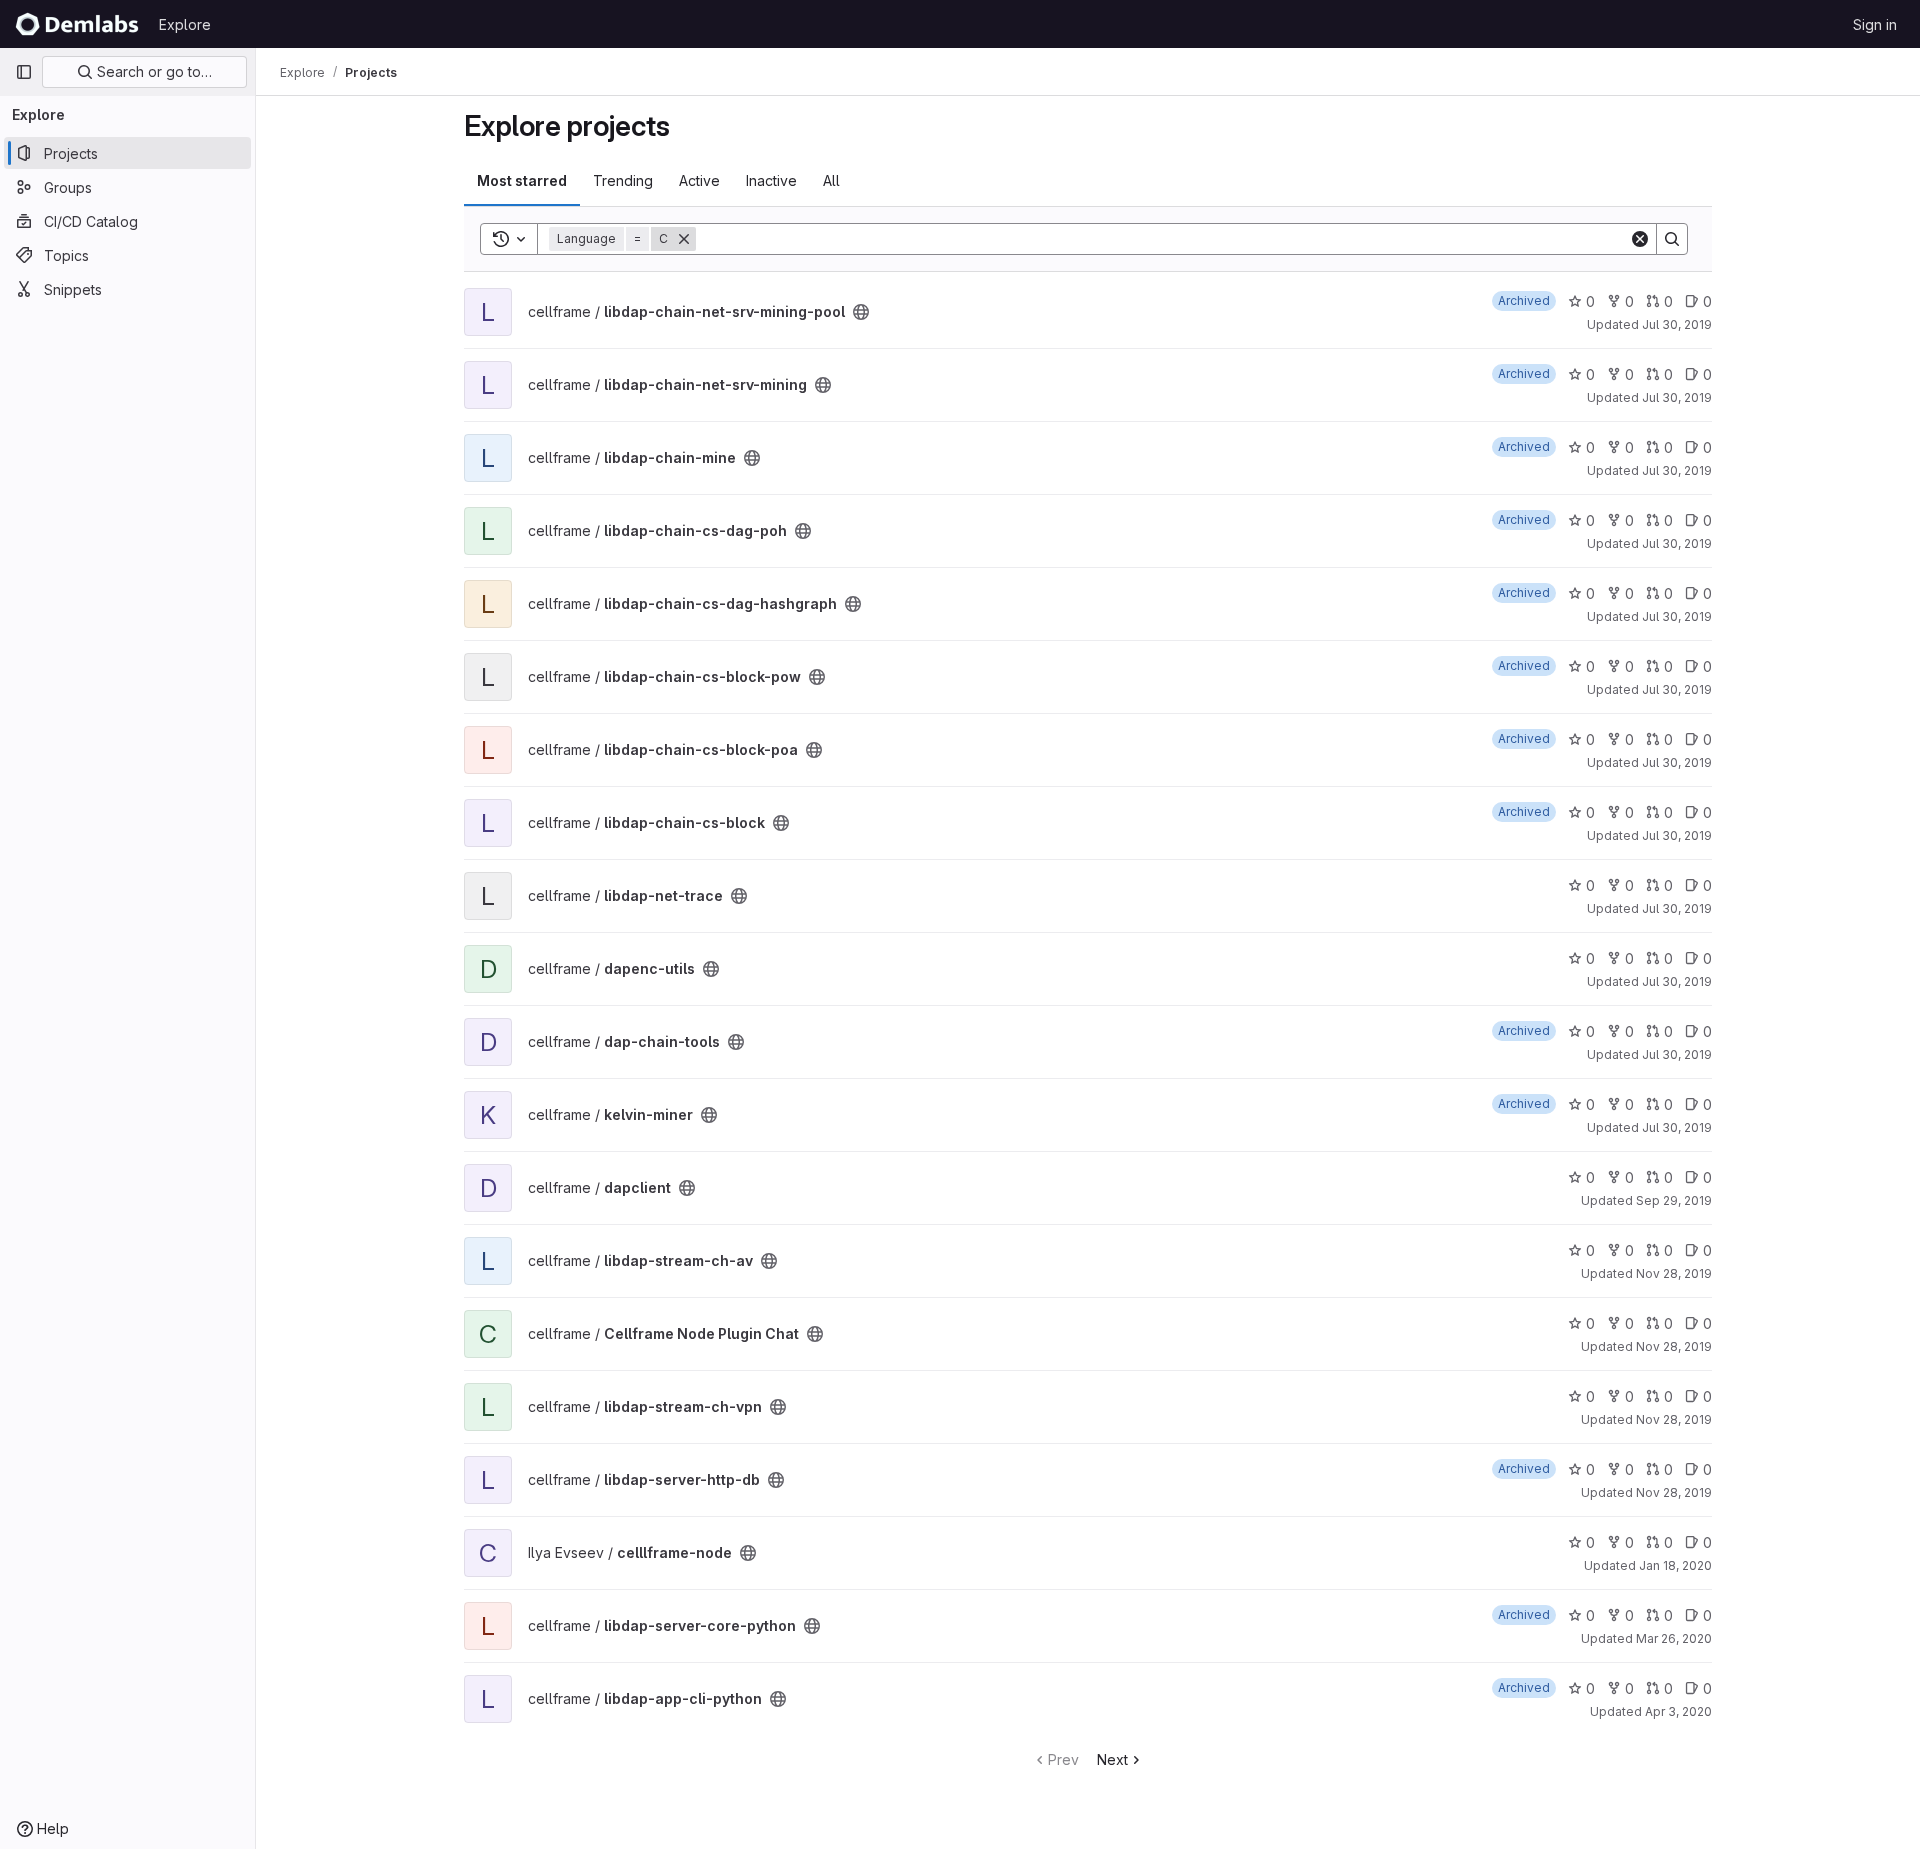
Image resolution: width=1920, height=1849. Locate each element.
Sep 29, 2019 (1674, 1200)
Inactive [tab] (771, 180)
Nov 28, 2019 (1674, 1273)
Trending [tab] (623, 180)
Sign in (1875, 24)
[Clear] (1640, 239)
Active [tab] (699, 180)
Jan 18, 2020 (1675, 1565)
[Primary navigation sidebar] (24, 72)
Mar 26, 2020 (1674, 1638)
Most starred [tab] (522, 180)
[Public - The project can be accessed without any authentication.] (861, 312)
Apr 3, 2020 (1678, 1711)
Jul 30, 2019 (1677, 324)
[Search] (1672, 239)
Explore (185, 24)
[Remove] (684, 239)
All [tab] (831, 180)
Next (1112, 1759)
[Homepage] (77, 24)
